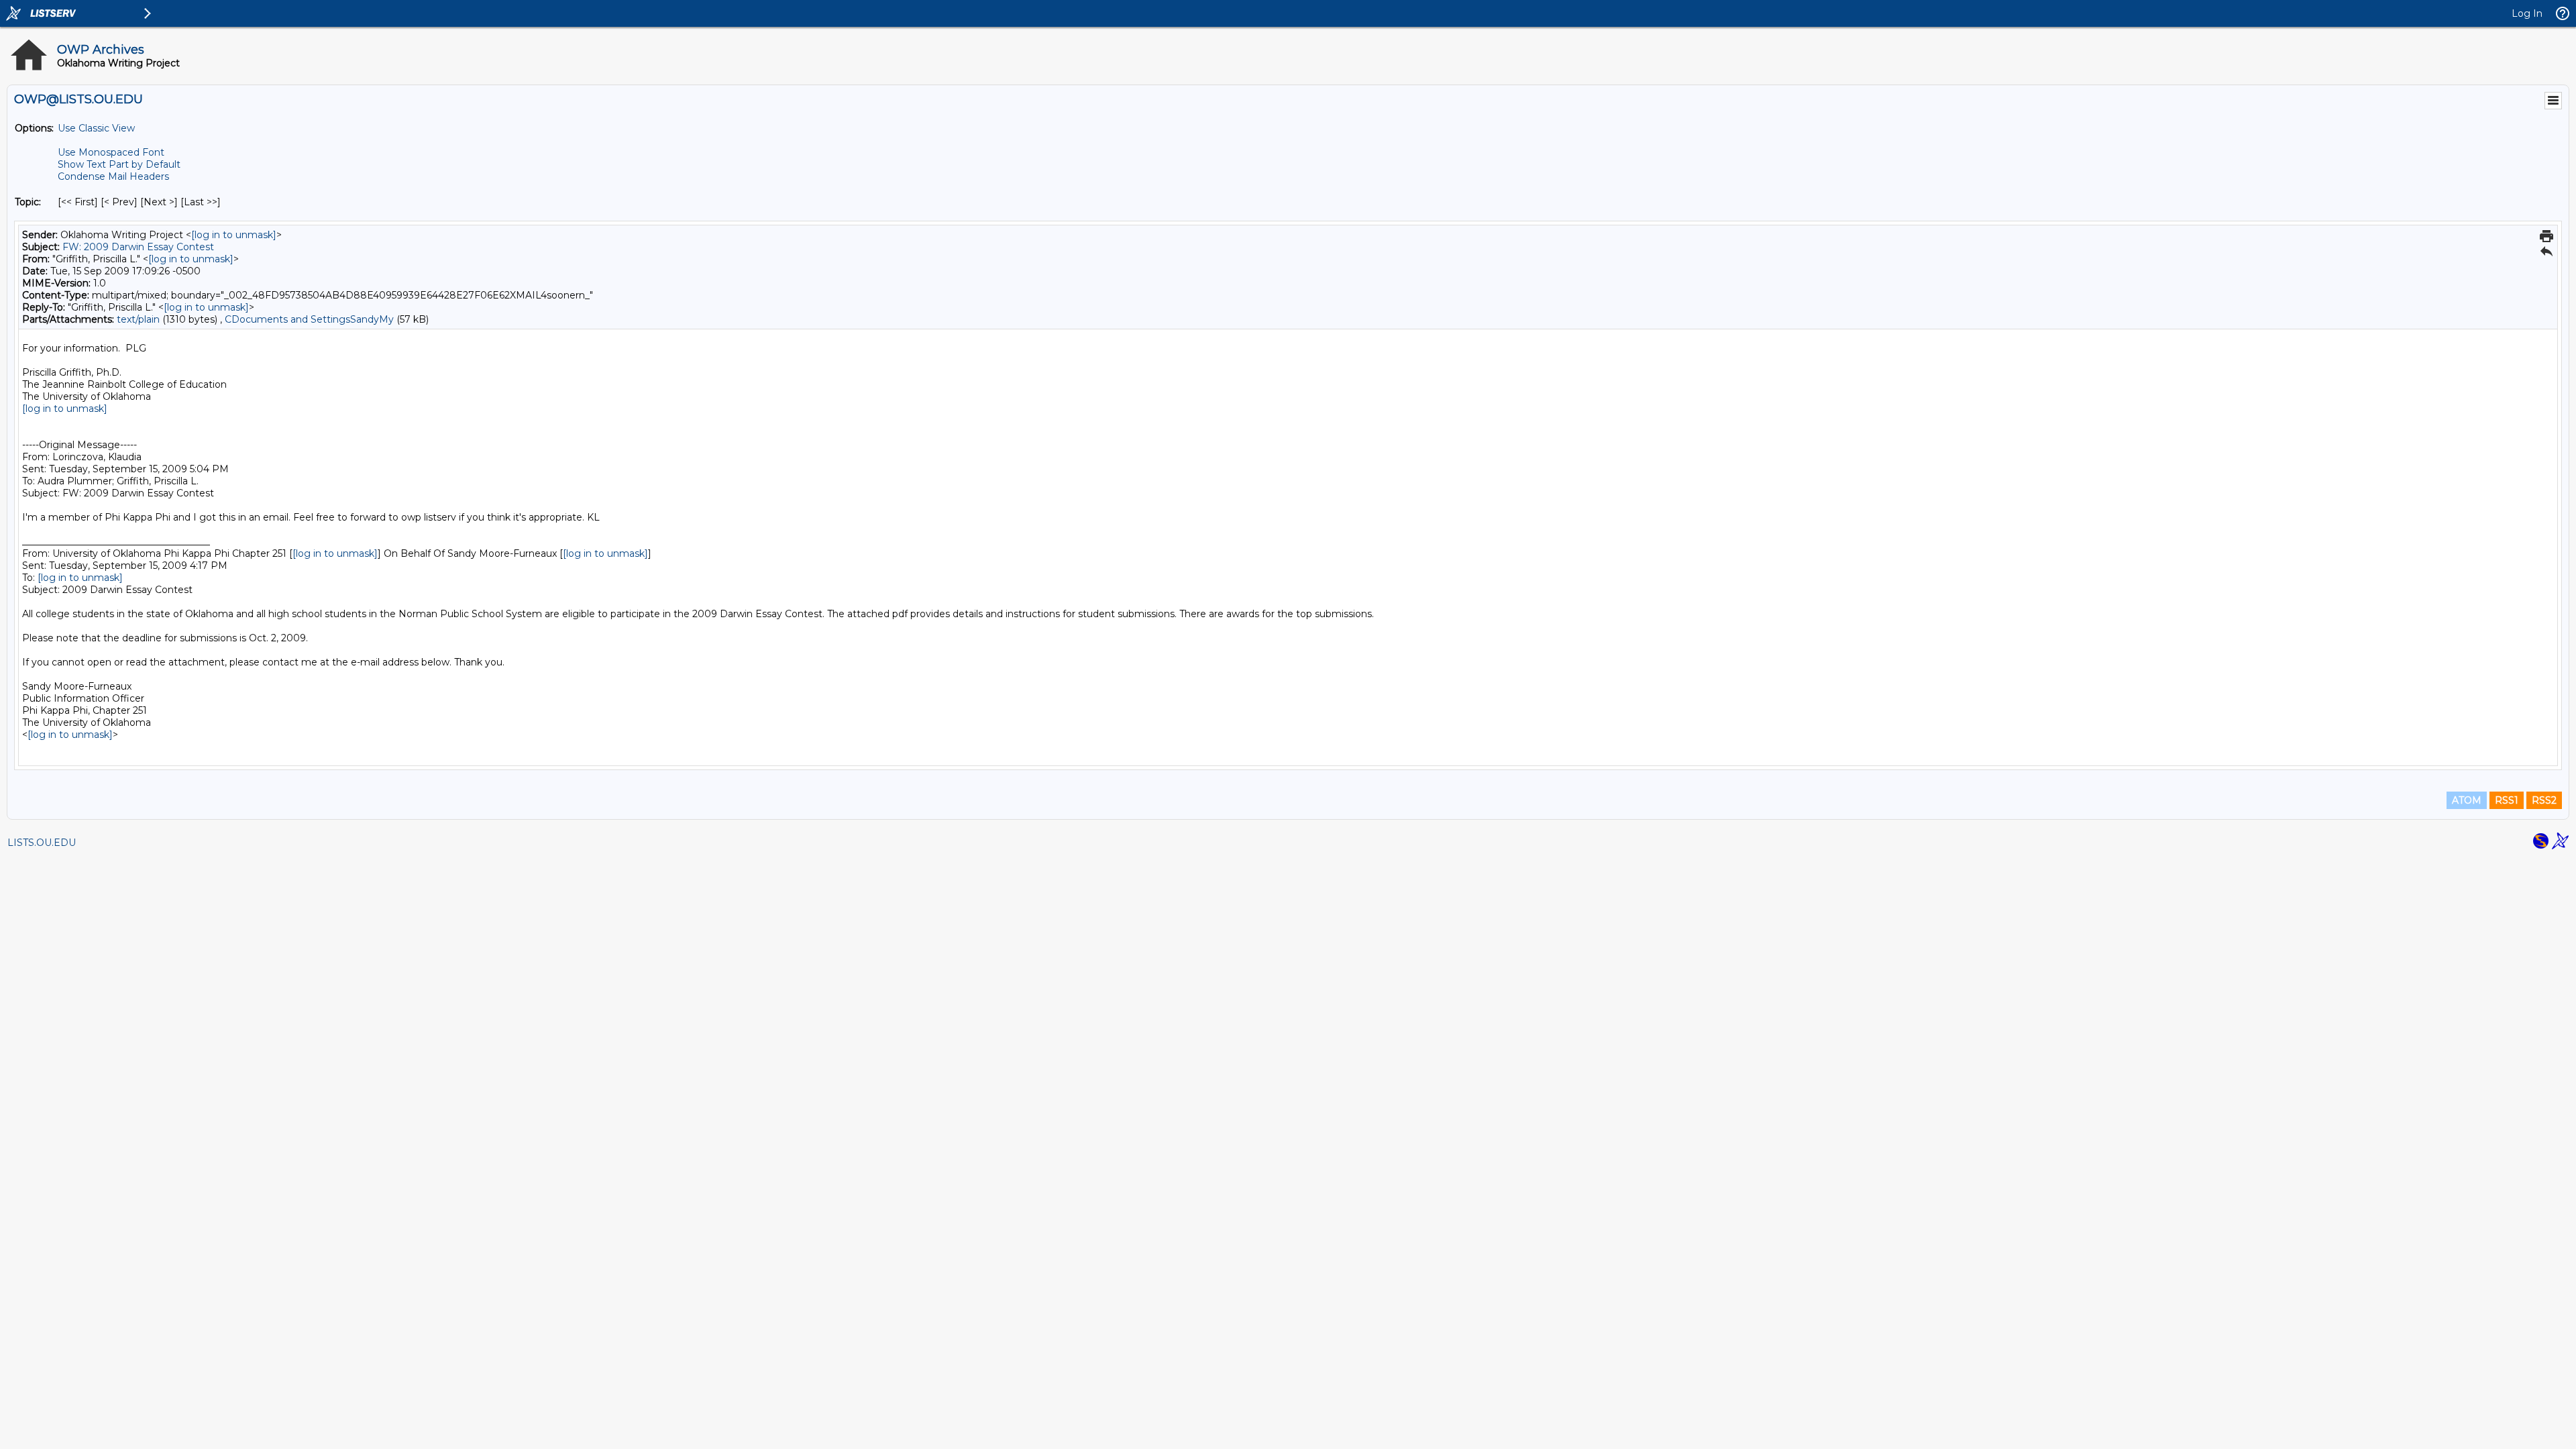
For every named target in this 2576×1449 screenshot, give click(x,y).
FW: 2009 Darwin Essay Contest (138, 247)
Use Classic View (96, 128)
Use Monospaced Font (111, 152)
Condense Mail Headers (113, 176)
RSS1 (2507, 800)
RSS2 (2544, 800)
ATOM (2467, 800)
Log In (2527, 13)
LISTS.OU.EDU (42, 843)
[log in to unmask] (234, 235)
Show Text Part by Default (119, 164)
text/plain (138, 319)
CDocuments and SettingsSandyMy (309, 319)
